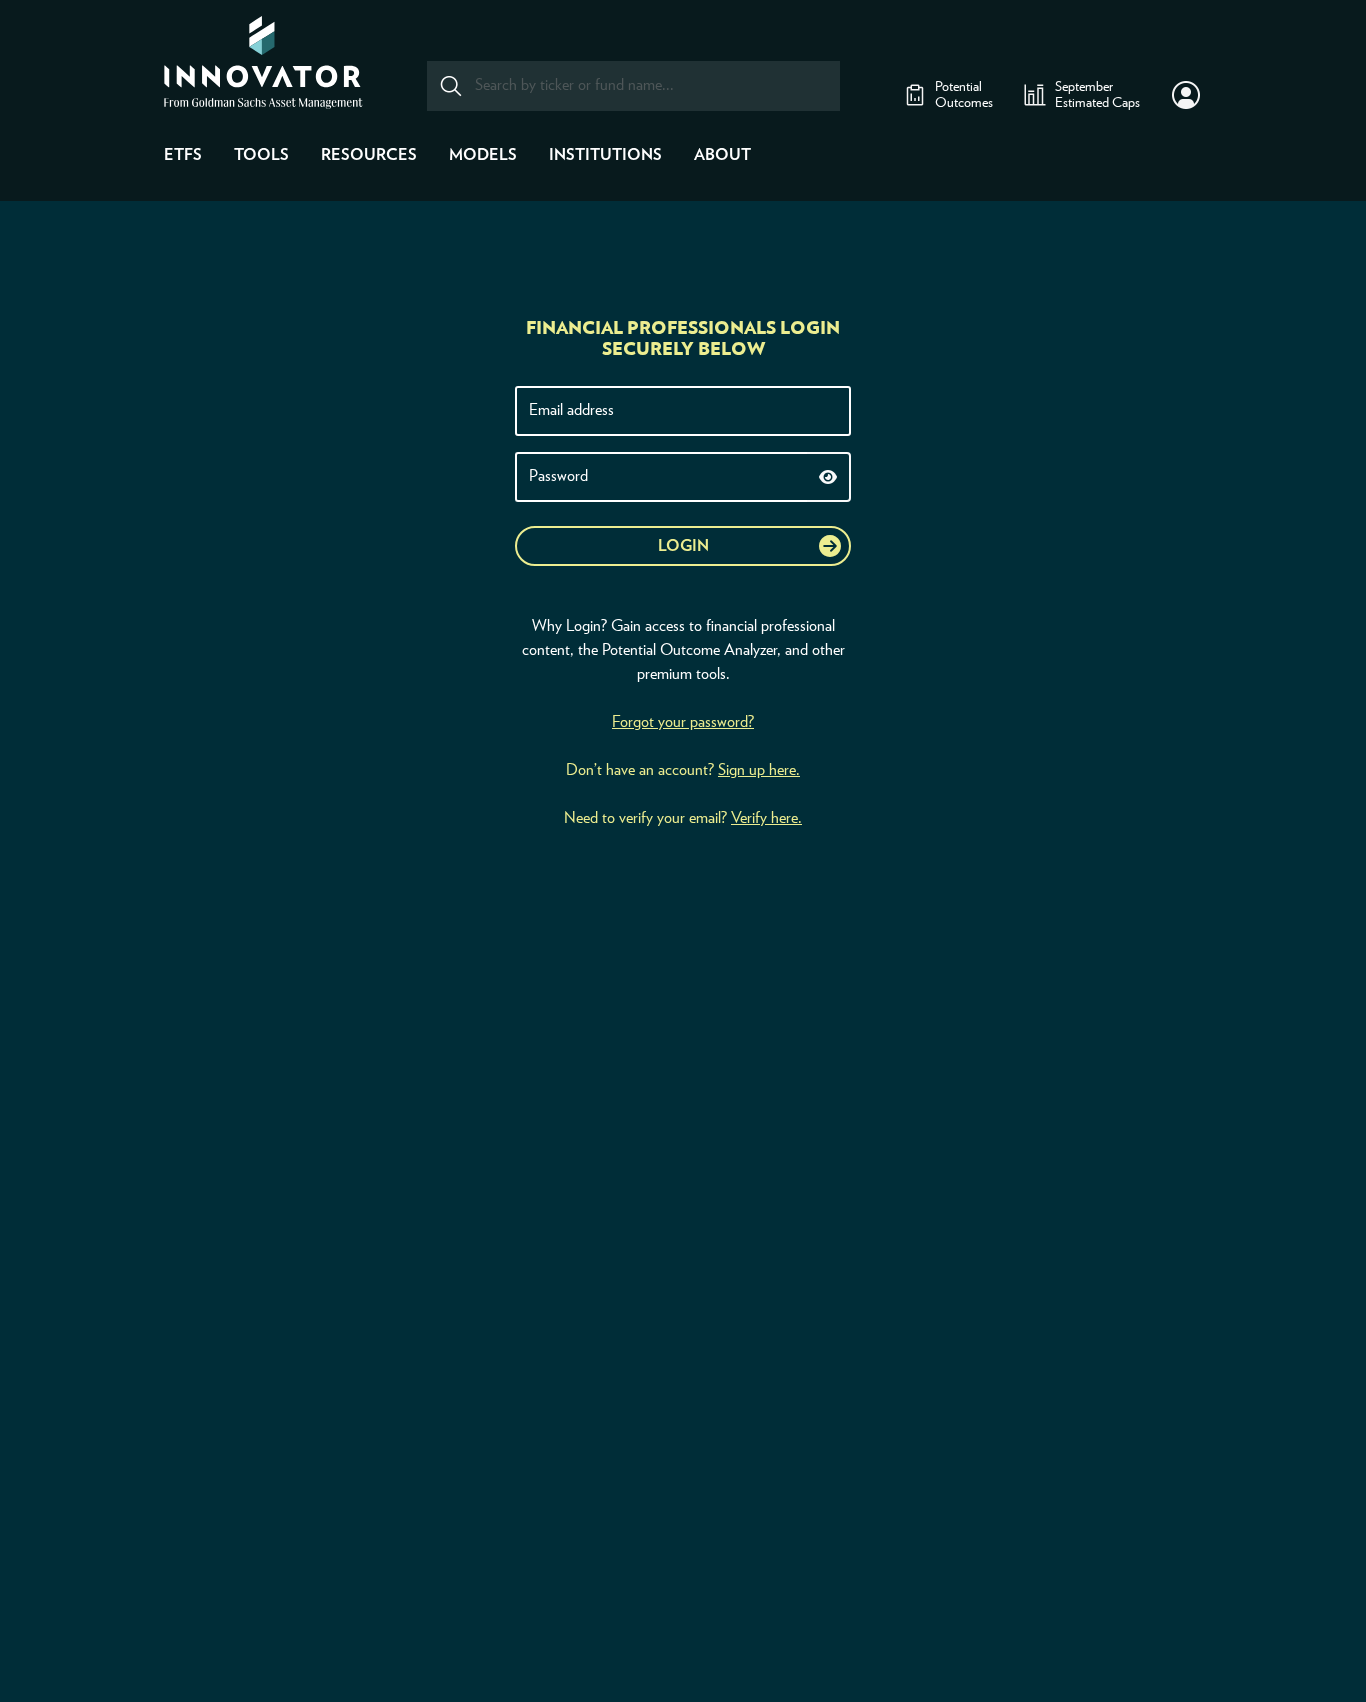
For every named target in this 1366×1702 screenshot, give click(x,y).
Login (683, 546)
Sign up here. (759, 770)
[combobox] (633, 86)
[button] (1186, 95)
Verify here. (766, 818)
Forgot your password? (683, 722)
